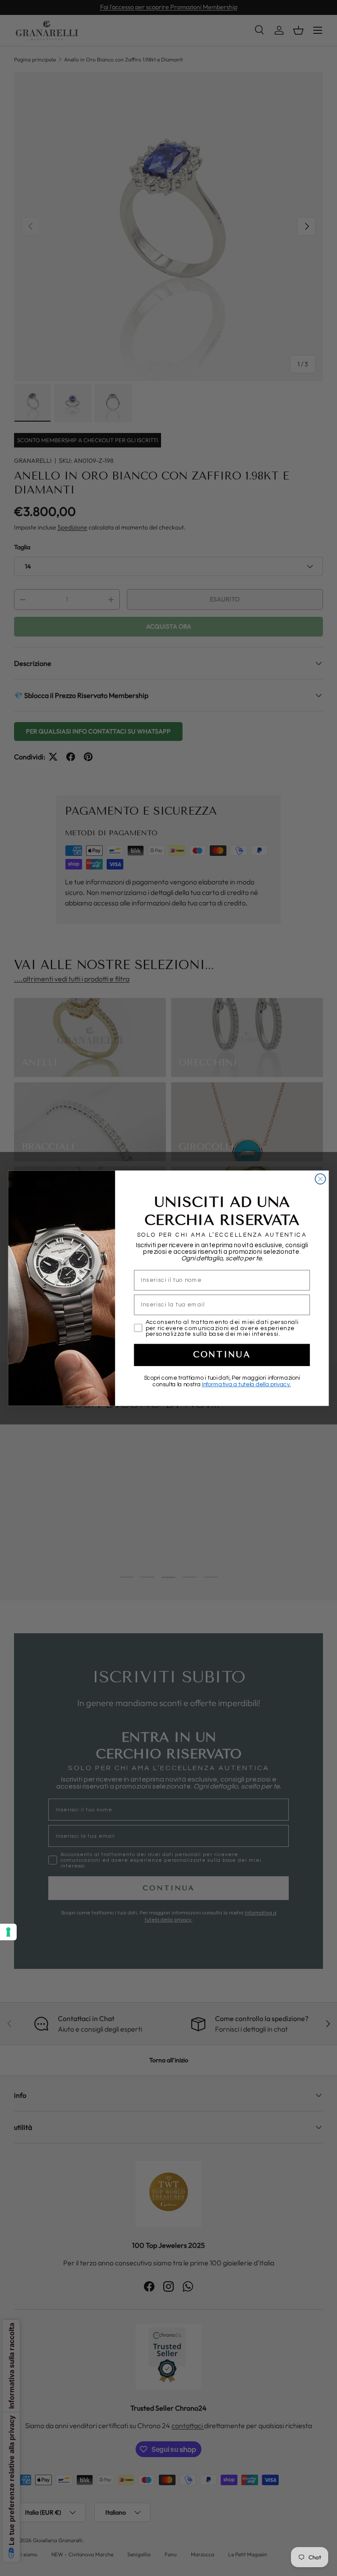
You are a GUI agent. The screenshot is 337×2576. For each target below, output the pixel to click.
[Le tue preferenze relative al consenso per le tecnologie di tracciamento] (8, 1932)
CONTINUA (222, 1355)
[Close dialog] (320, 1179)
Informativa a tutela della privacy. (246, 1384)
